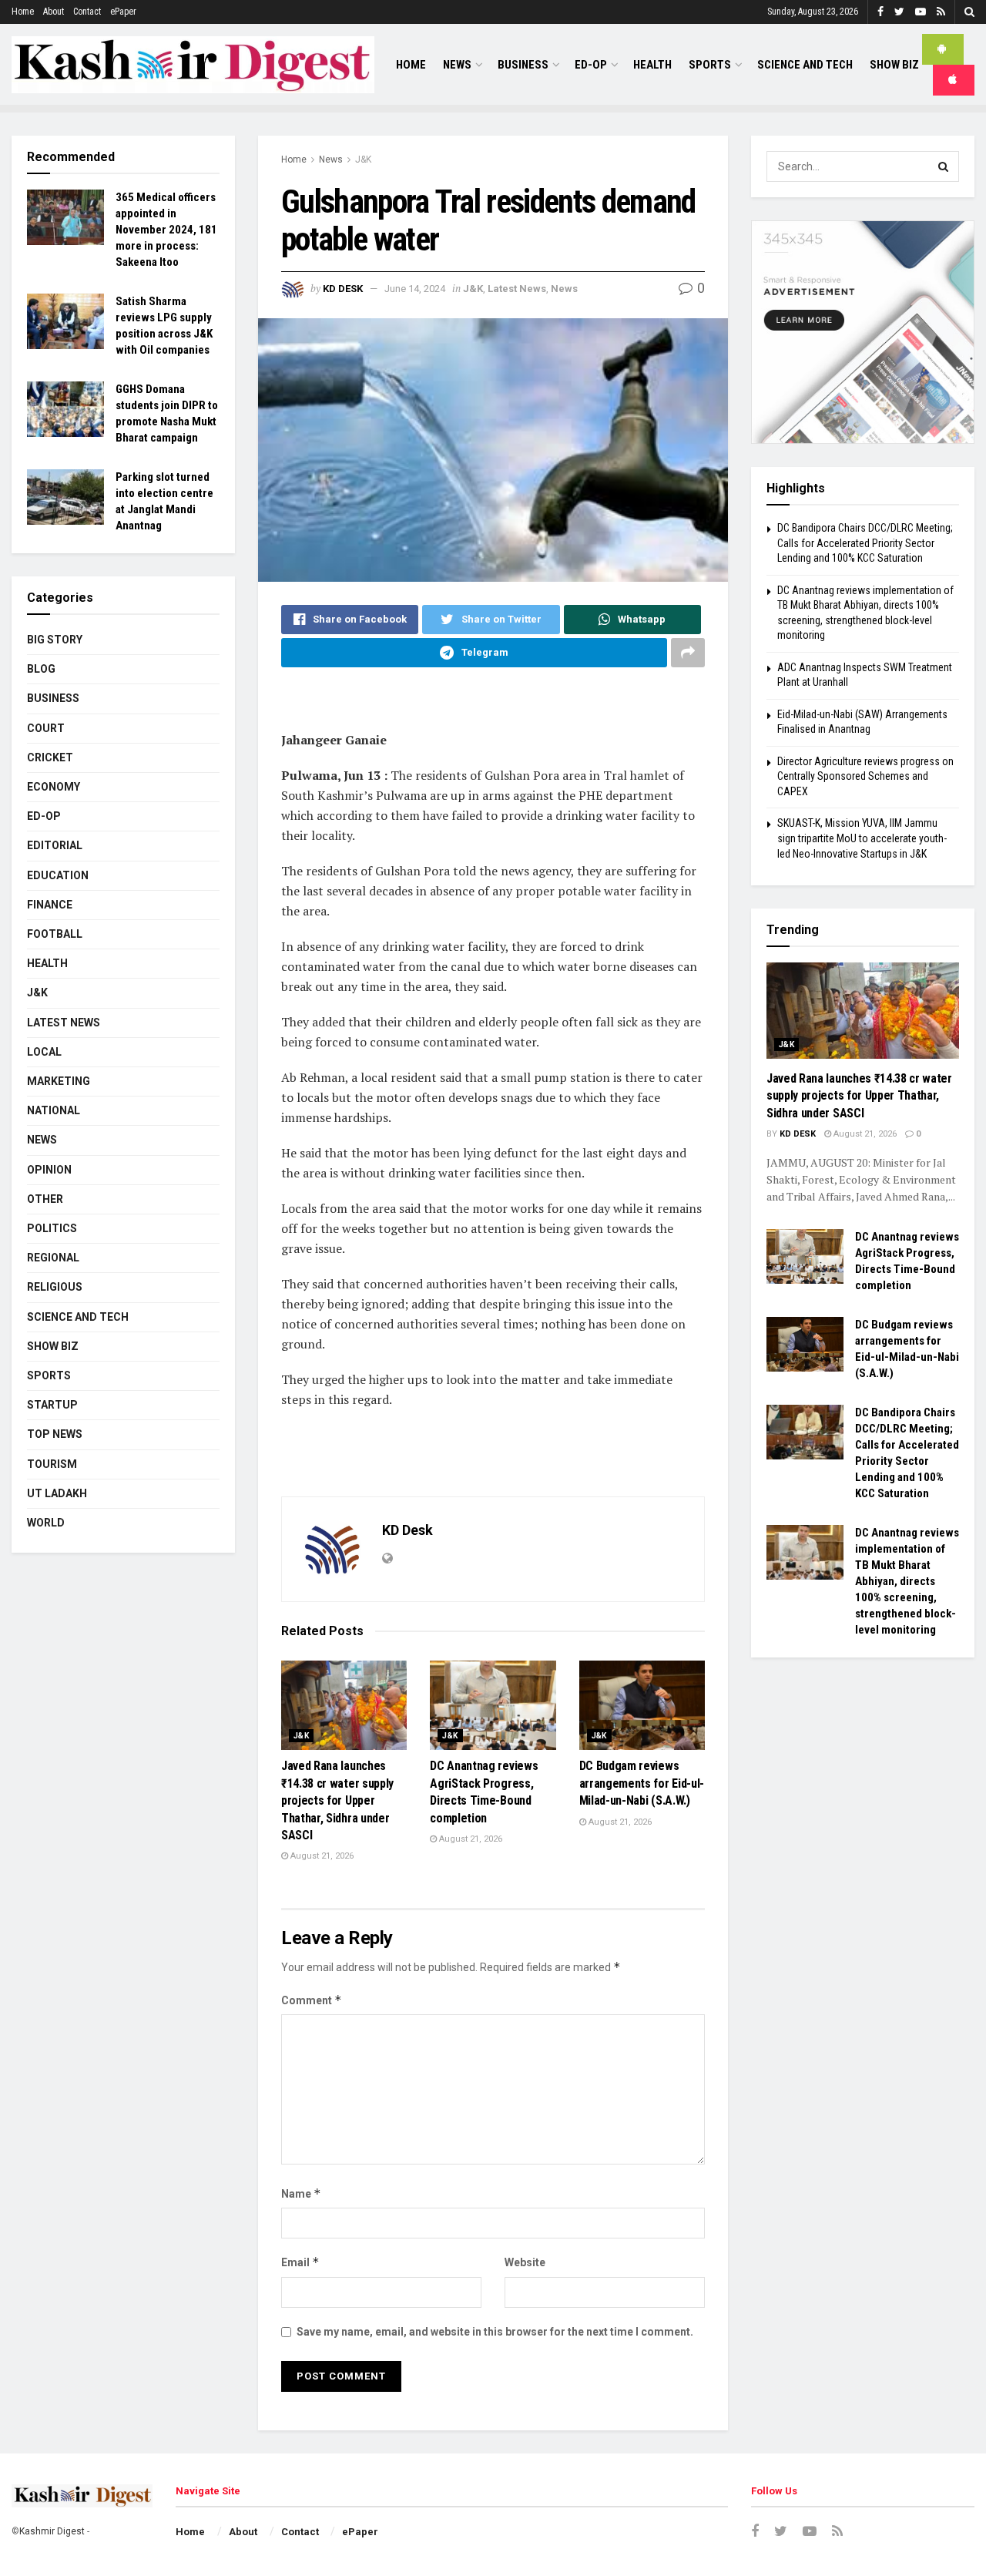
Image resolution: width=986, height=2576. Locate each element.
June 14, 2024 (415, 289)
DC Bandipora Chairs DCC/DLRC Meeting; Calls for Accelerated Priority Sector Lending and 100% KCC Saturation (865, 543)
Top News (55, 1434)
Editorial (55, 845)
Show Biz (894, 65)
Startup (52, 1405)
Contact (87, 12)
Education (58, 875)
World (46, 1523)
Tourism (52, 1464)
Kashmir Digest (52, 2531)
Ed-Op (591, 65)
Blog (41, 669)
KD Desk (343, 289)
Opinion (49, 1170)
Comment (312, 2000)
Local (44, 1052)
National (54, 1110)
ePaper (123, 12)
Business (523, 65)
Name (301, 2193)
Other (45, 1199)
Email (300, 2262)
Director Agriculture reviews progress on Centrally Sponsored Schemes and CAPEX (865, 776)
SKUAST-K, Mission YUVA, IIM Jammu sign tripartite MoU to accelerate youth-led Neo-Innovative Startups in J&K (862, 838)
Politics (52, 1228)
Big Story (55, 640)
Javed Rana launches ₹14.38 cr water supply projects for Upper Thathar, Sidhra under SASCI (337, 1800)
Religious (55, 1287)
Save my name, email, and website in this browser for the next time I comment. (495, 2332)
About (54, 12)
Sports (710, 65)
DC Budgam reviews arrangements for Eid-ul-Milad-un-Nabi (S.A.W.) (642, 1783)
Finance (50, 905)
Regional (53, 1258)
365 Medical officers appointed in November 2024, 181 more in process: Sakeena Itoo (166, 230)
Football (55, 934)
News (457, 65)
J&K (363, 160)
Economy (54, 787)
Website (525, 2262)
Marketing (59, 1081)
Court (46, 728)
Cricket (50, 757)
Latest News (517, 289)
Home (23, 12)
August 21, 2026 (321, 1856)
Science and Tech (78, 1317)
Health (652, 65)
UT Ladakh (57, 1493)
